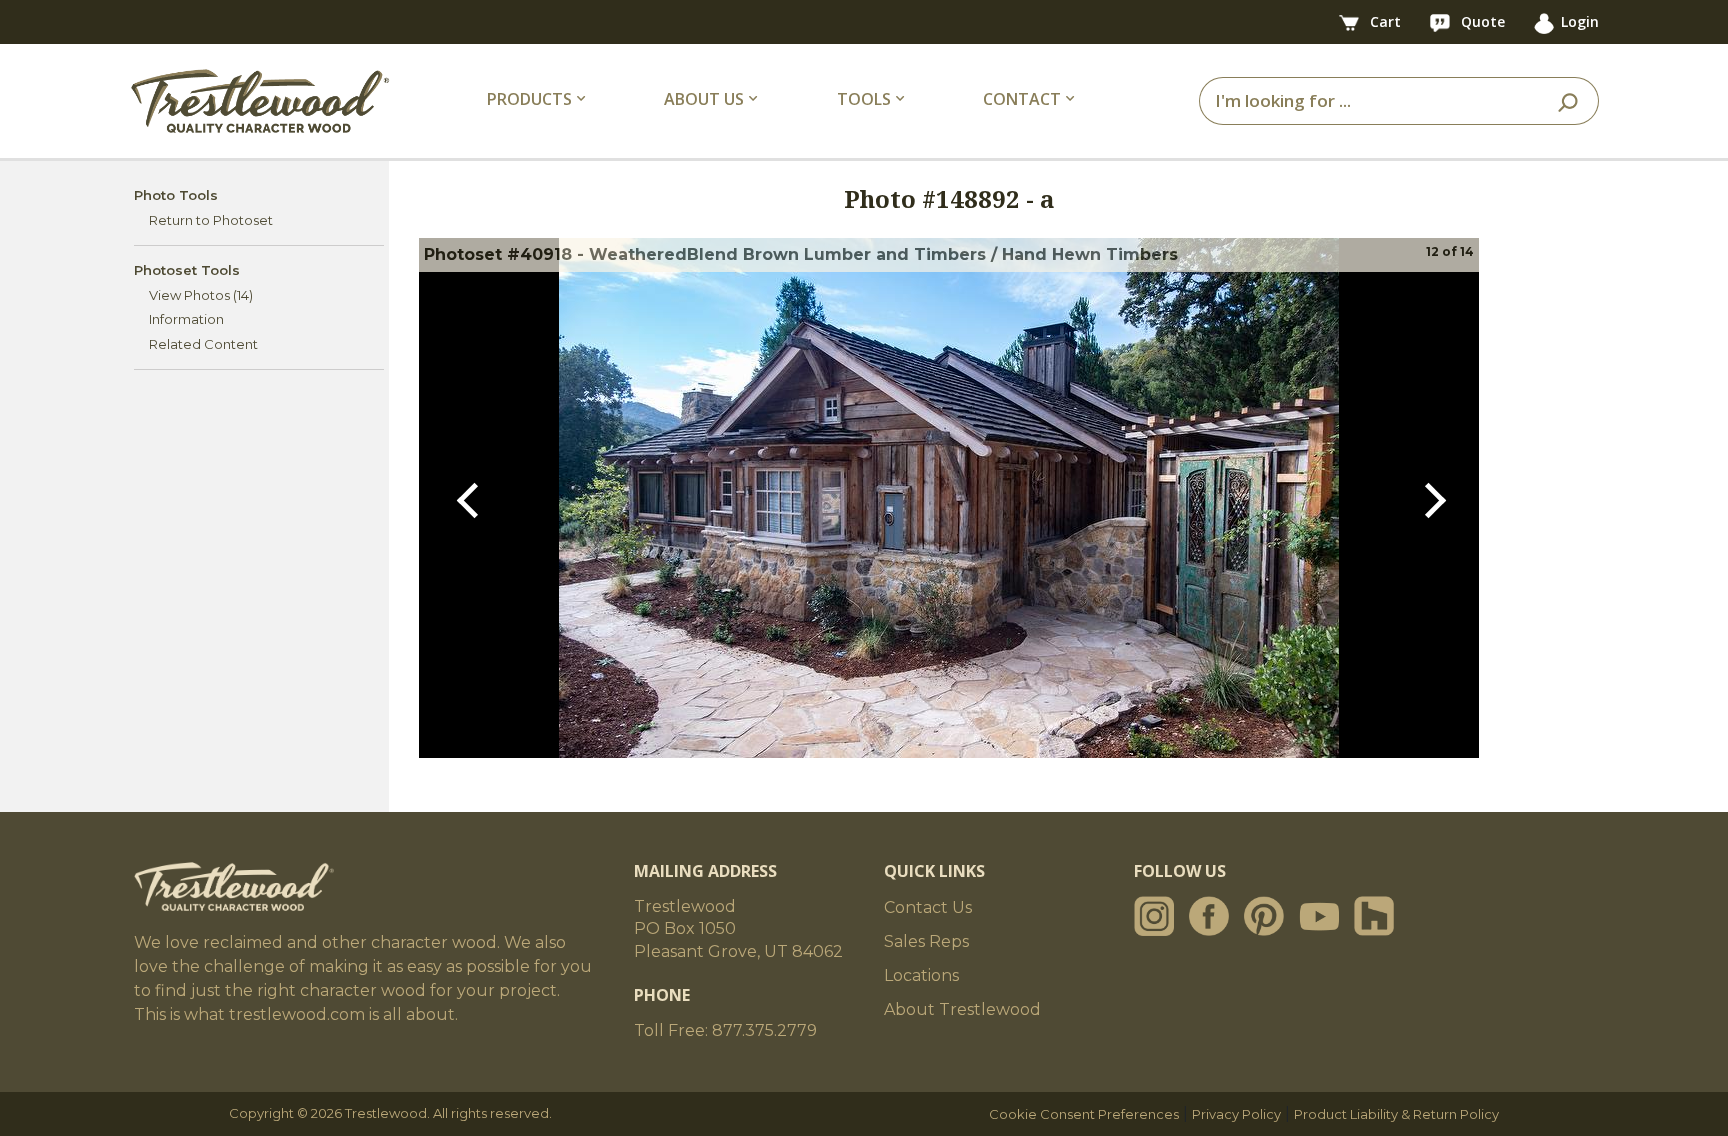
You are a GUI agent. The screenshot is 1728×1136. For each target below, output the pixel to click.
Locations (921, 975)
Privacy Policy (1236, 1114)
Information (186, 319)
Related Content (203, 344)
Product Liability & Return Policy (1396, 1114)
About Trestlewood (962, 1009)
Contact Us (928, 907)
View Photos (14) (201, 295)
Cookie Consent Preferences (1084, 1114)
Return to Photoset (211, 220)
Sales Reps (926, 941)
